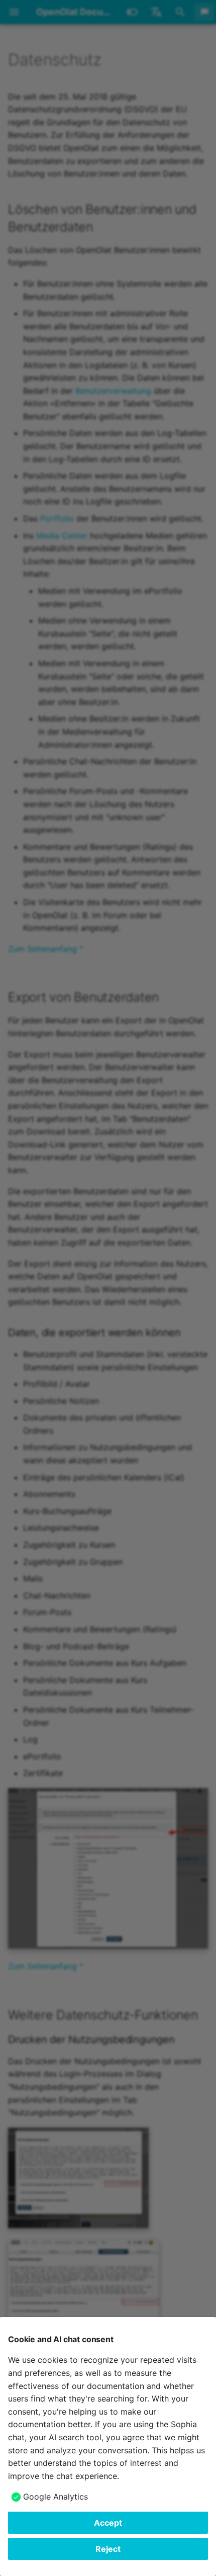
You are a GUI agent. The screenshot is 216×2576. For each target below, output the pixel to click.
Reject (108, 2549)
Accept (108, 2523)
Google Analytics (56, 2497)
